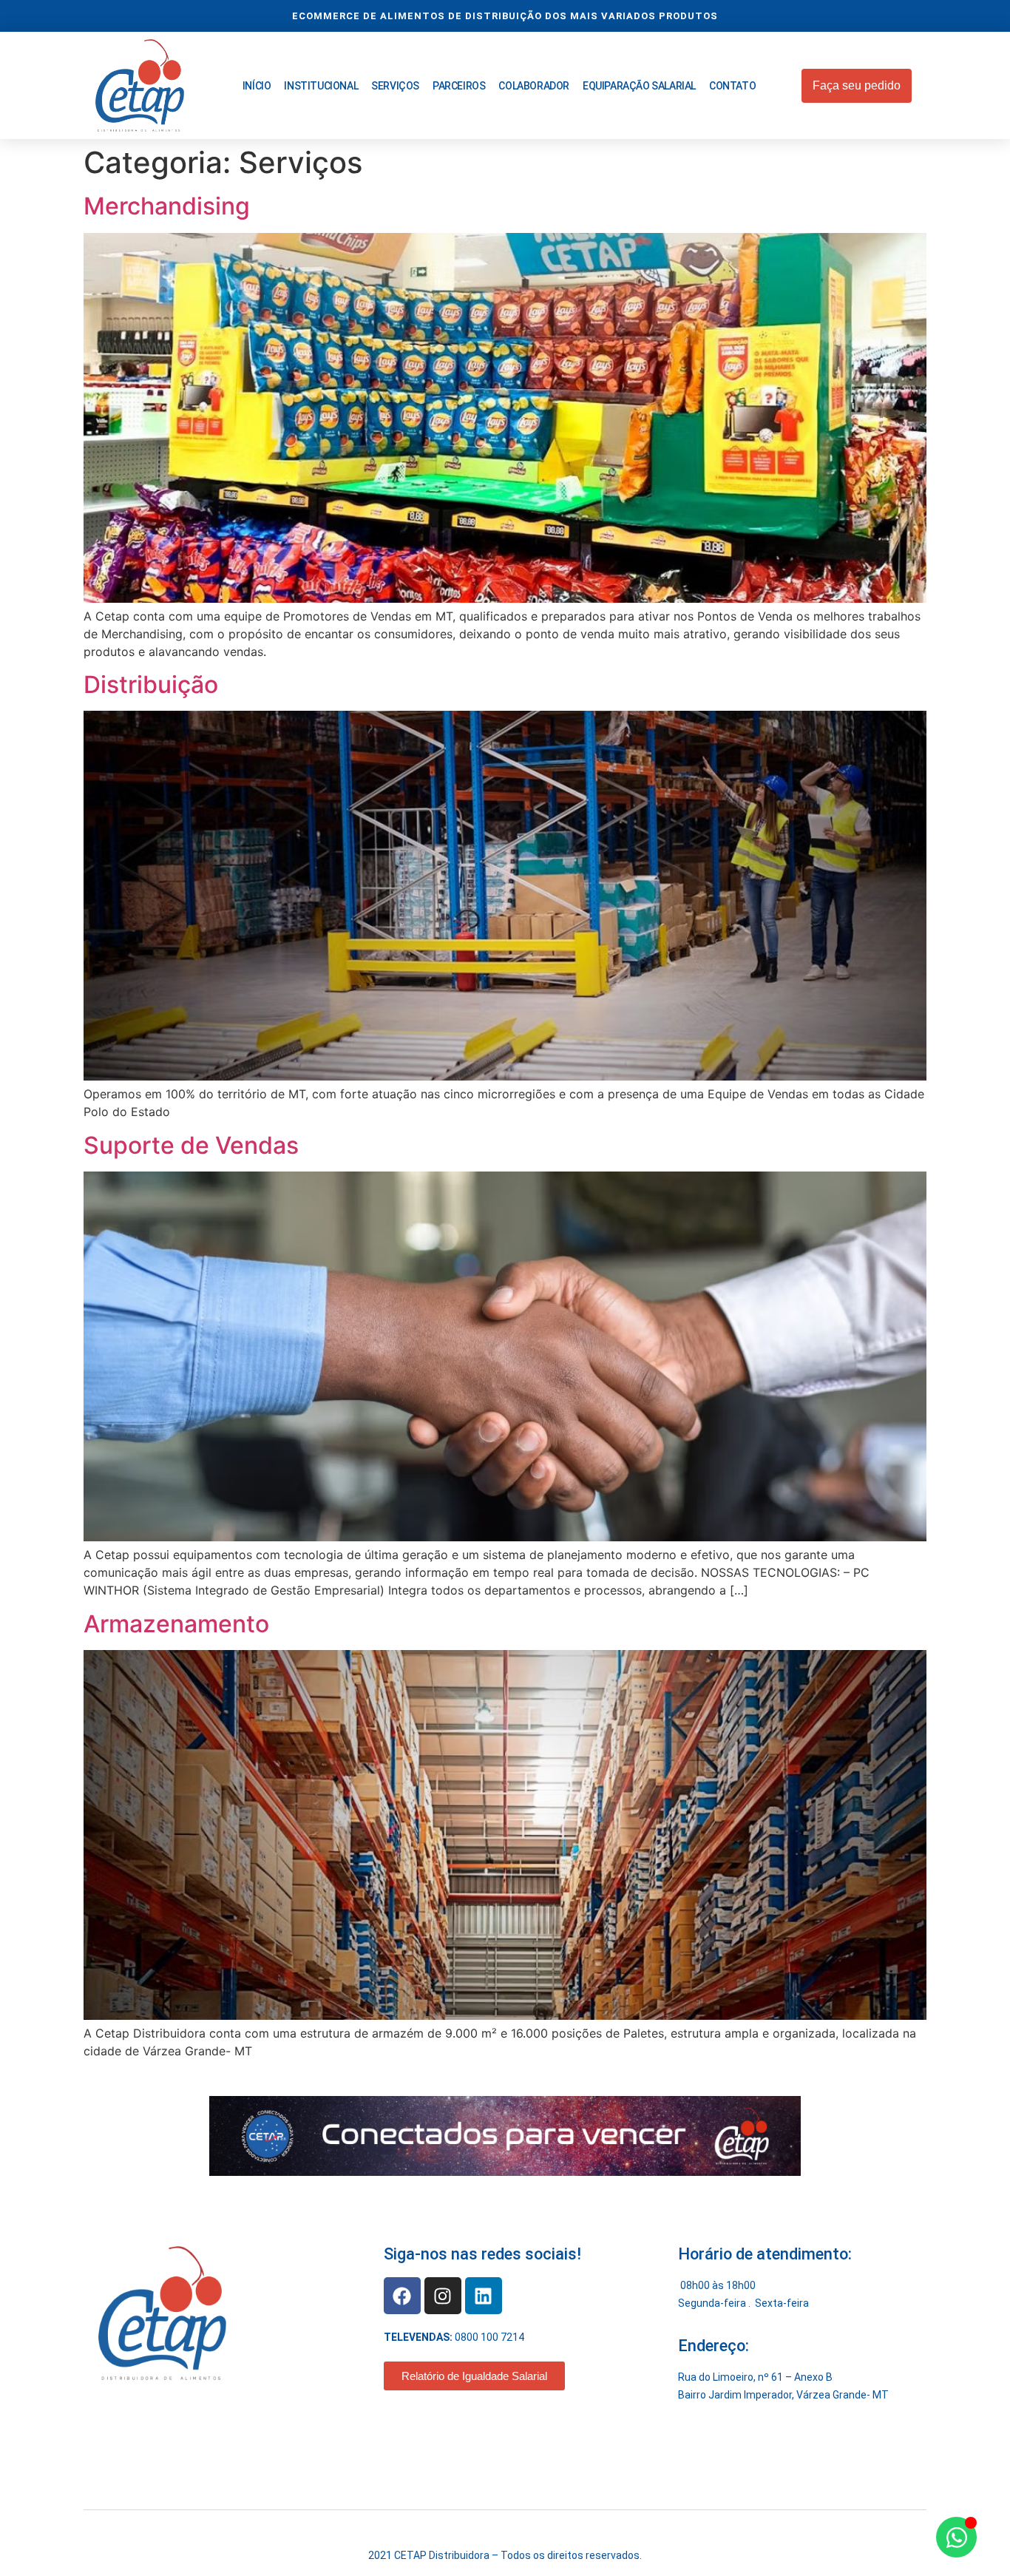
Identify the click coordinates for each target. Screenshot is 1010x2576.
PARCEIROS (459, 86)
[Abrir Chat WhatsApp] (956, 2537)
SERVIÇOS (395, 86)
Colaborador (534, 86)
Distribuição (151, 684)
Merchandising (167, 206)
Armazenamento (176, 1624)
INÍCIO (257, 86)
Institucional (321, 86)
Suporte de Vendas (191, 1145)
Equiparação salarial (639, 86)
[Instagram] (443, 2296)
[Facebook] (402, 2296)
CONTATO (732, 86)
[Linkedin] (484, 2296)
